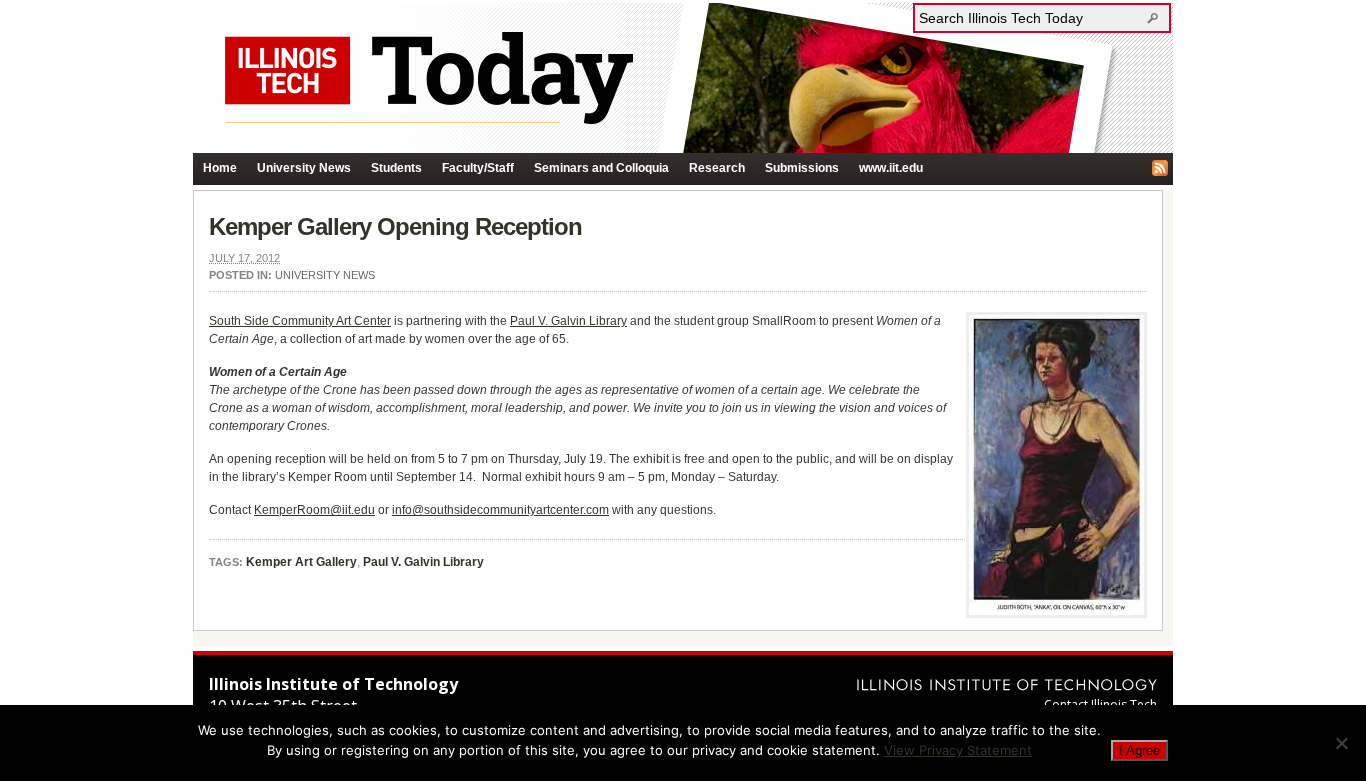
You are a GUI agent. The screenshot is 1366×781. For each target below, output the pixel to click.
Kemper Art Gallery (301, 562)
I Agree (1139, 750)
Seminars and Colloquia (601, 168)
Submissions (802, 168)
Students (396, 168)
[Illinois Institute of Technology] (1007, 684)
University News (304, 168)
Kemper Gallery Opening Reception (395, 226)
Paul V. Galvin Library (568, 321)
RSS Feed (1160, 168)
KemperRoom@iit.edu (314, 510)
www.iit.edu (891, 168)
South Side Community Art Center (300, 321)
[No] (1341, 743)
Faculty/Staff (478, 168)
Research (717, 168)
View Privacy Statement (958, 750)
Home (220, 168)
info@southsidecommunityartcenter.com (500, 510)
